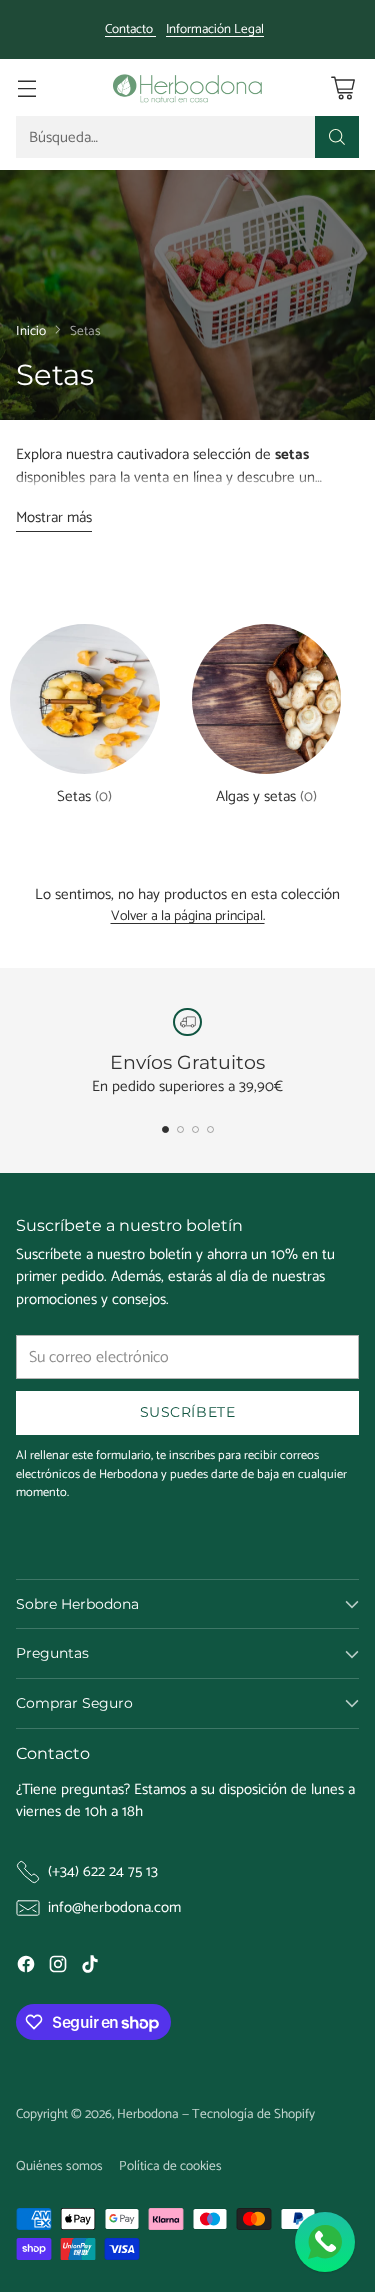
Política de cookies (170, 2166)
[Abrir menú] (26, 87)
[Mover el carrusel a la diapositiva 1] (165, 1129)
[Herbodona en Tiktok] (90, 1968)
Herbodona (148, 2114)
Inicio (31, 331)
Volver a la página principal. (188, 917)
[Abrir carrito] (342, 87)
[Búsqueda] (337, 137)
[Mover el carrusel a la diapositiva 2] (180, 1129)
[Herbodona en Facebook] (26, 1968)
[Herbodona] (188, 87)
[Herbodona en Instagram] (58, 1968)
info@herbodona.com (114, 1908)
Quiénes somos (59, 2166)
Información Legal (215, 30)
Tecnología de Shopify (253, 2114)
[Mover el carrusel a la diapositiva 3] (195, 1129)
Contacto (130, 29)
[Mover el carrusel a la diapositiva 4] (210, 1129)
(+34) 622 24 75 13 (103, 1872)
